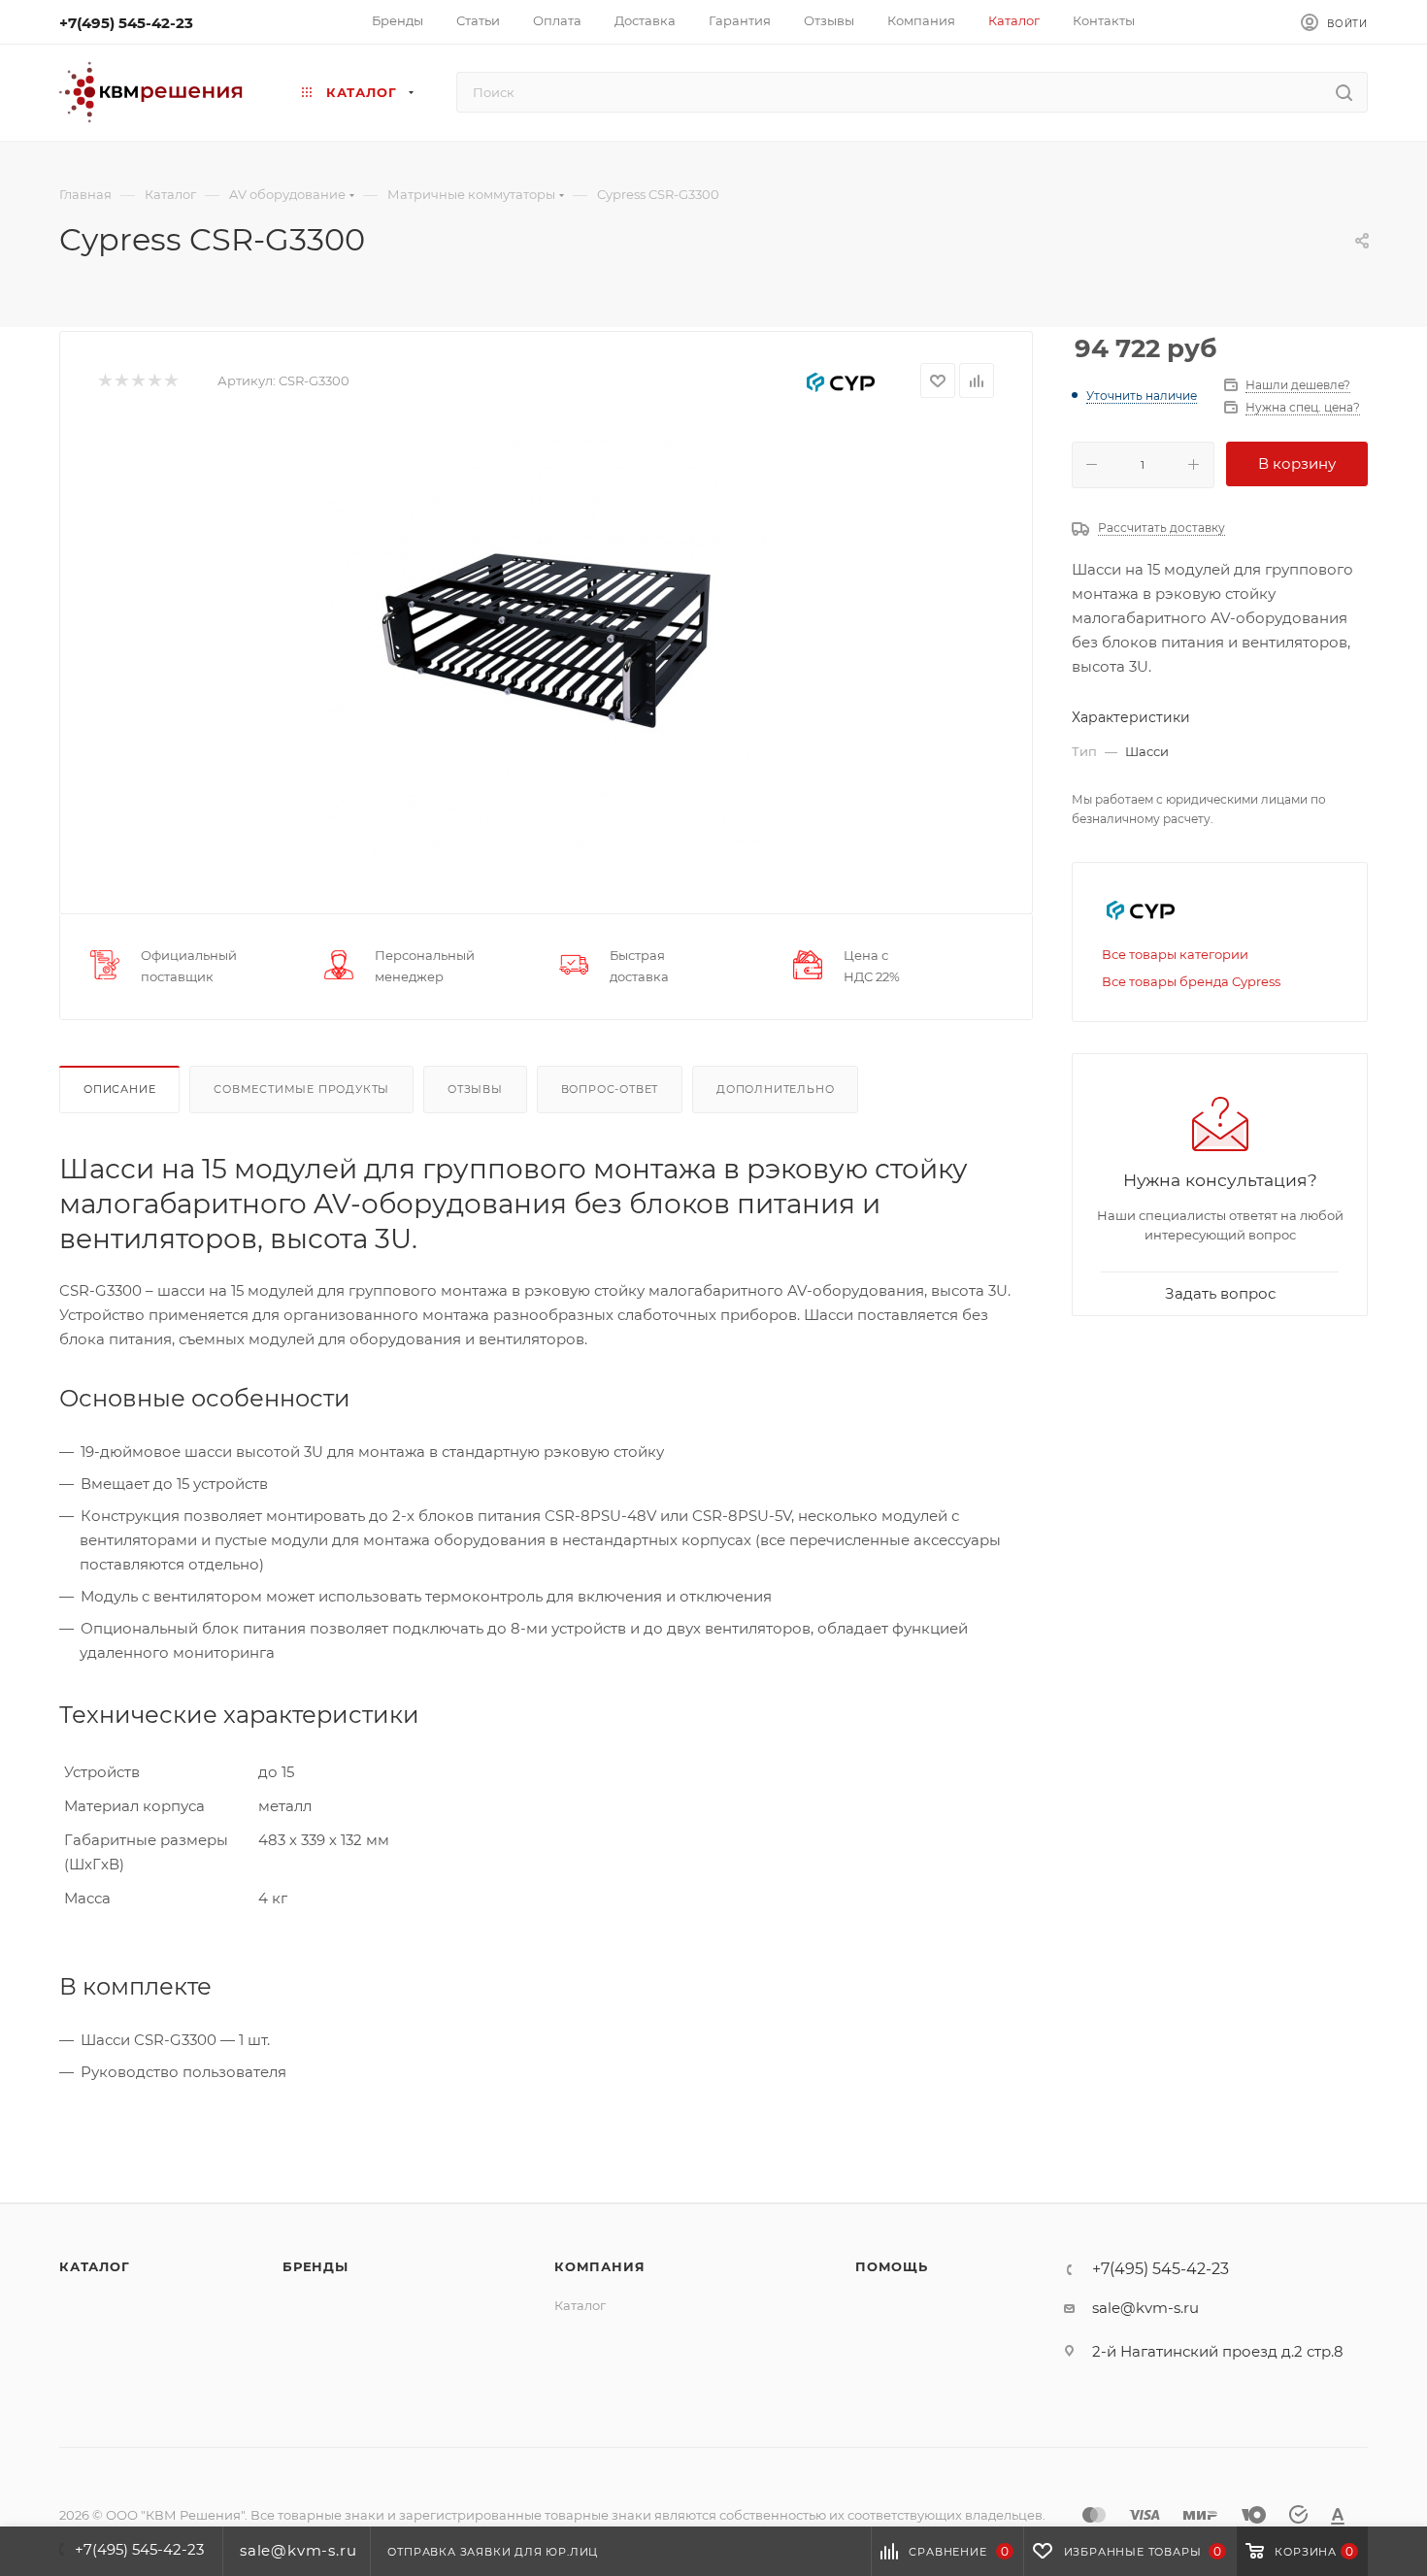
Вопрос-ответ (610, 1089)
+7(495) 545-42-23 (126, 23)
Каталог (95, 2266)
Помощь (892, 2266)
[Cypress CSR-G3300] (546, 641)
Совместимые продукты (301, 1089)
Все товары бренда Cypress (1191, 981)
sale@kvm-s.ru (1145, 2308)
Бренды (315, 2266)
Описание (119, 1089)
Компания (599, 2266)
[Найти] (1344, 92)
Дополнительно (775, 1089)
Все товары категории (1175, 954)
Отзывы (475, 1089)
